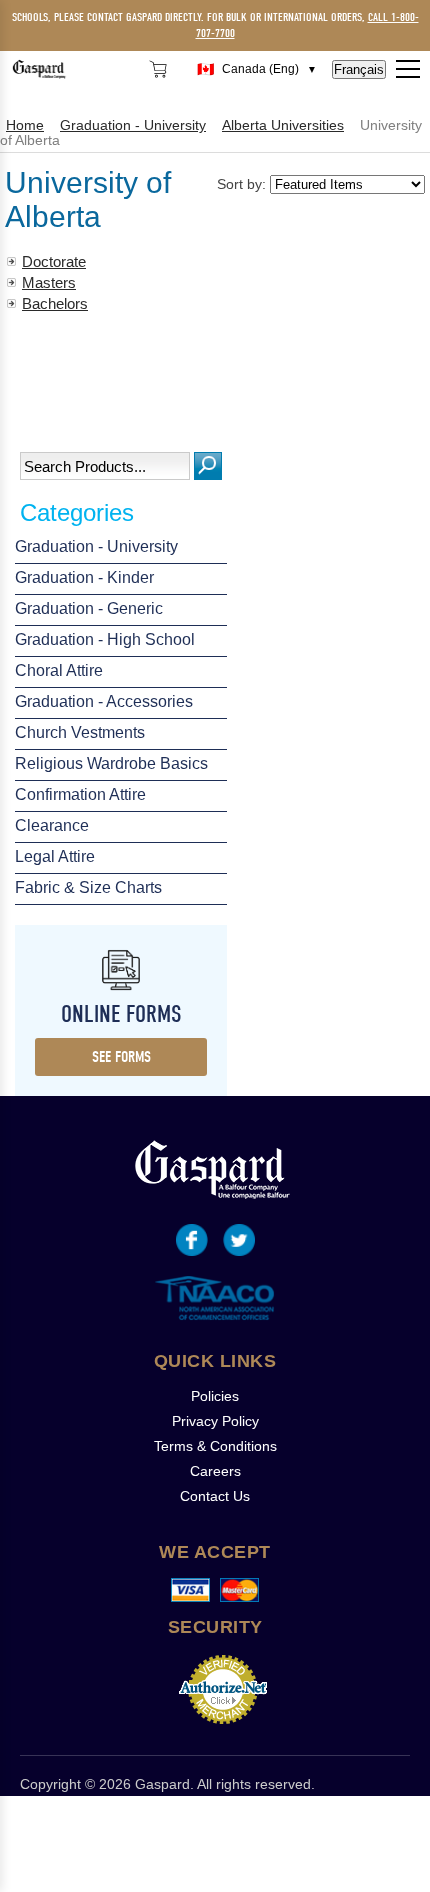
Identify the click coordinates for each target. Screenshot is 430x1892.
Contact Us (215, 1496)
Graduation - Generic (89, 608)
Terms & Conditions (215, 1446)
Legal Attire (55, 856)
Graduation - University (96, 546)
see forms (121, 1057)
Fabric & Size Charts (88, 887)
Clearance (52, 825)
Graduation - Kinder (84, 577)
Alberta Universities (283, 125)
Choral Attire (59, 670)
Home (25, 125)
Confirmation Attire (80, 794)
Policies (215, 1396)
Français (359, 69)
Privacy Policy (215, 1421)
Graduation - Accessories (104, 701)
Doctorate (54, 261)
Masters (49, 282)
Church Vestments (80, 732)
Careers (215, 1471)
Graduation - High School (105, 639)
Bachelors (55, 303)
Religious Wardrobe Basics (111, 763)
